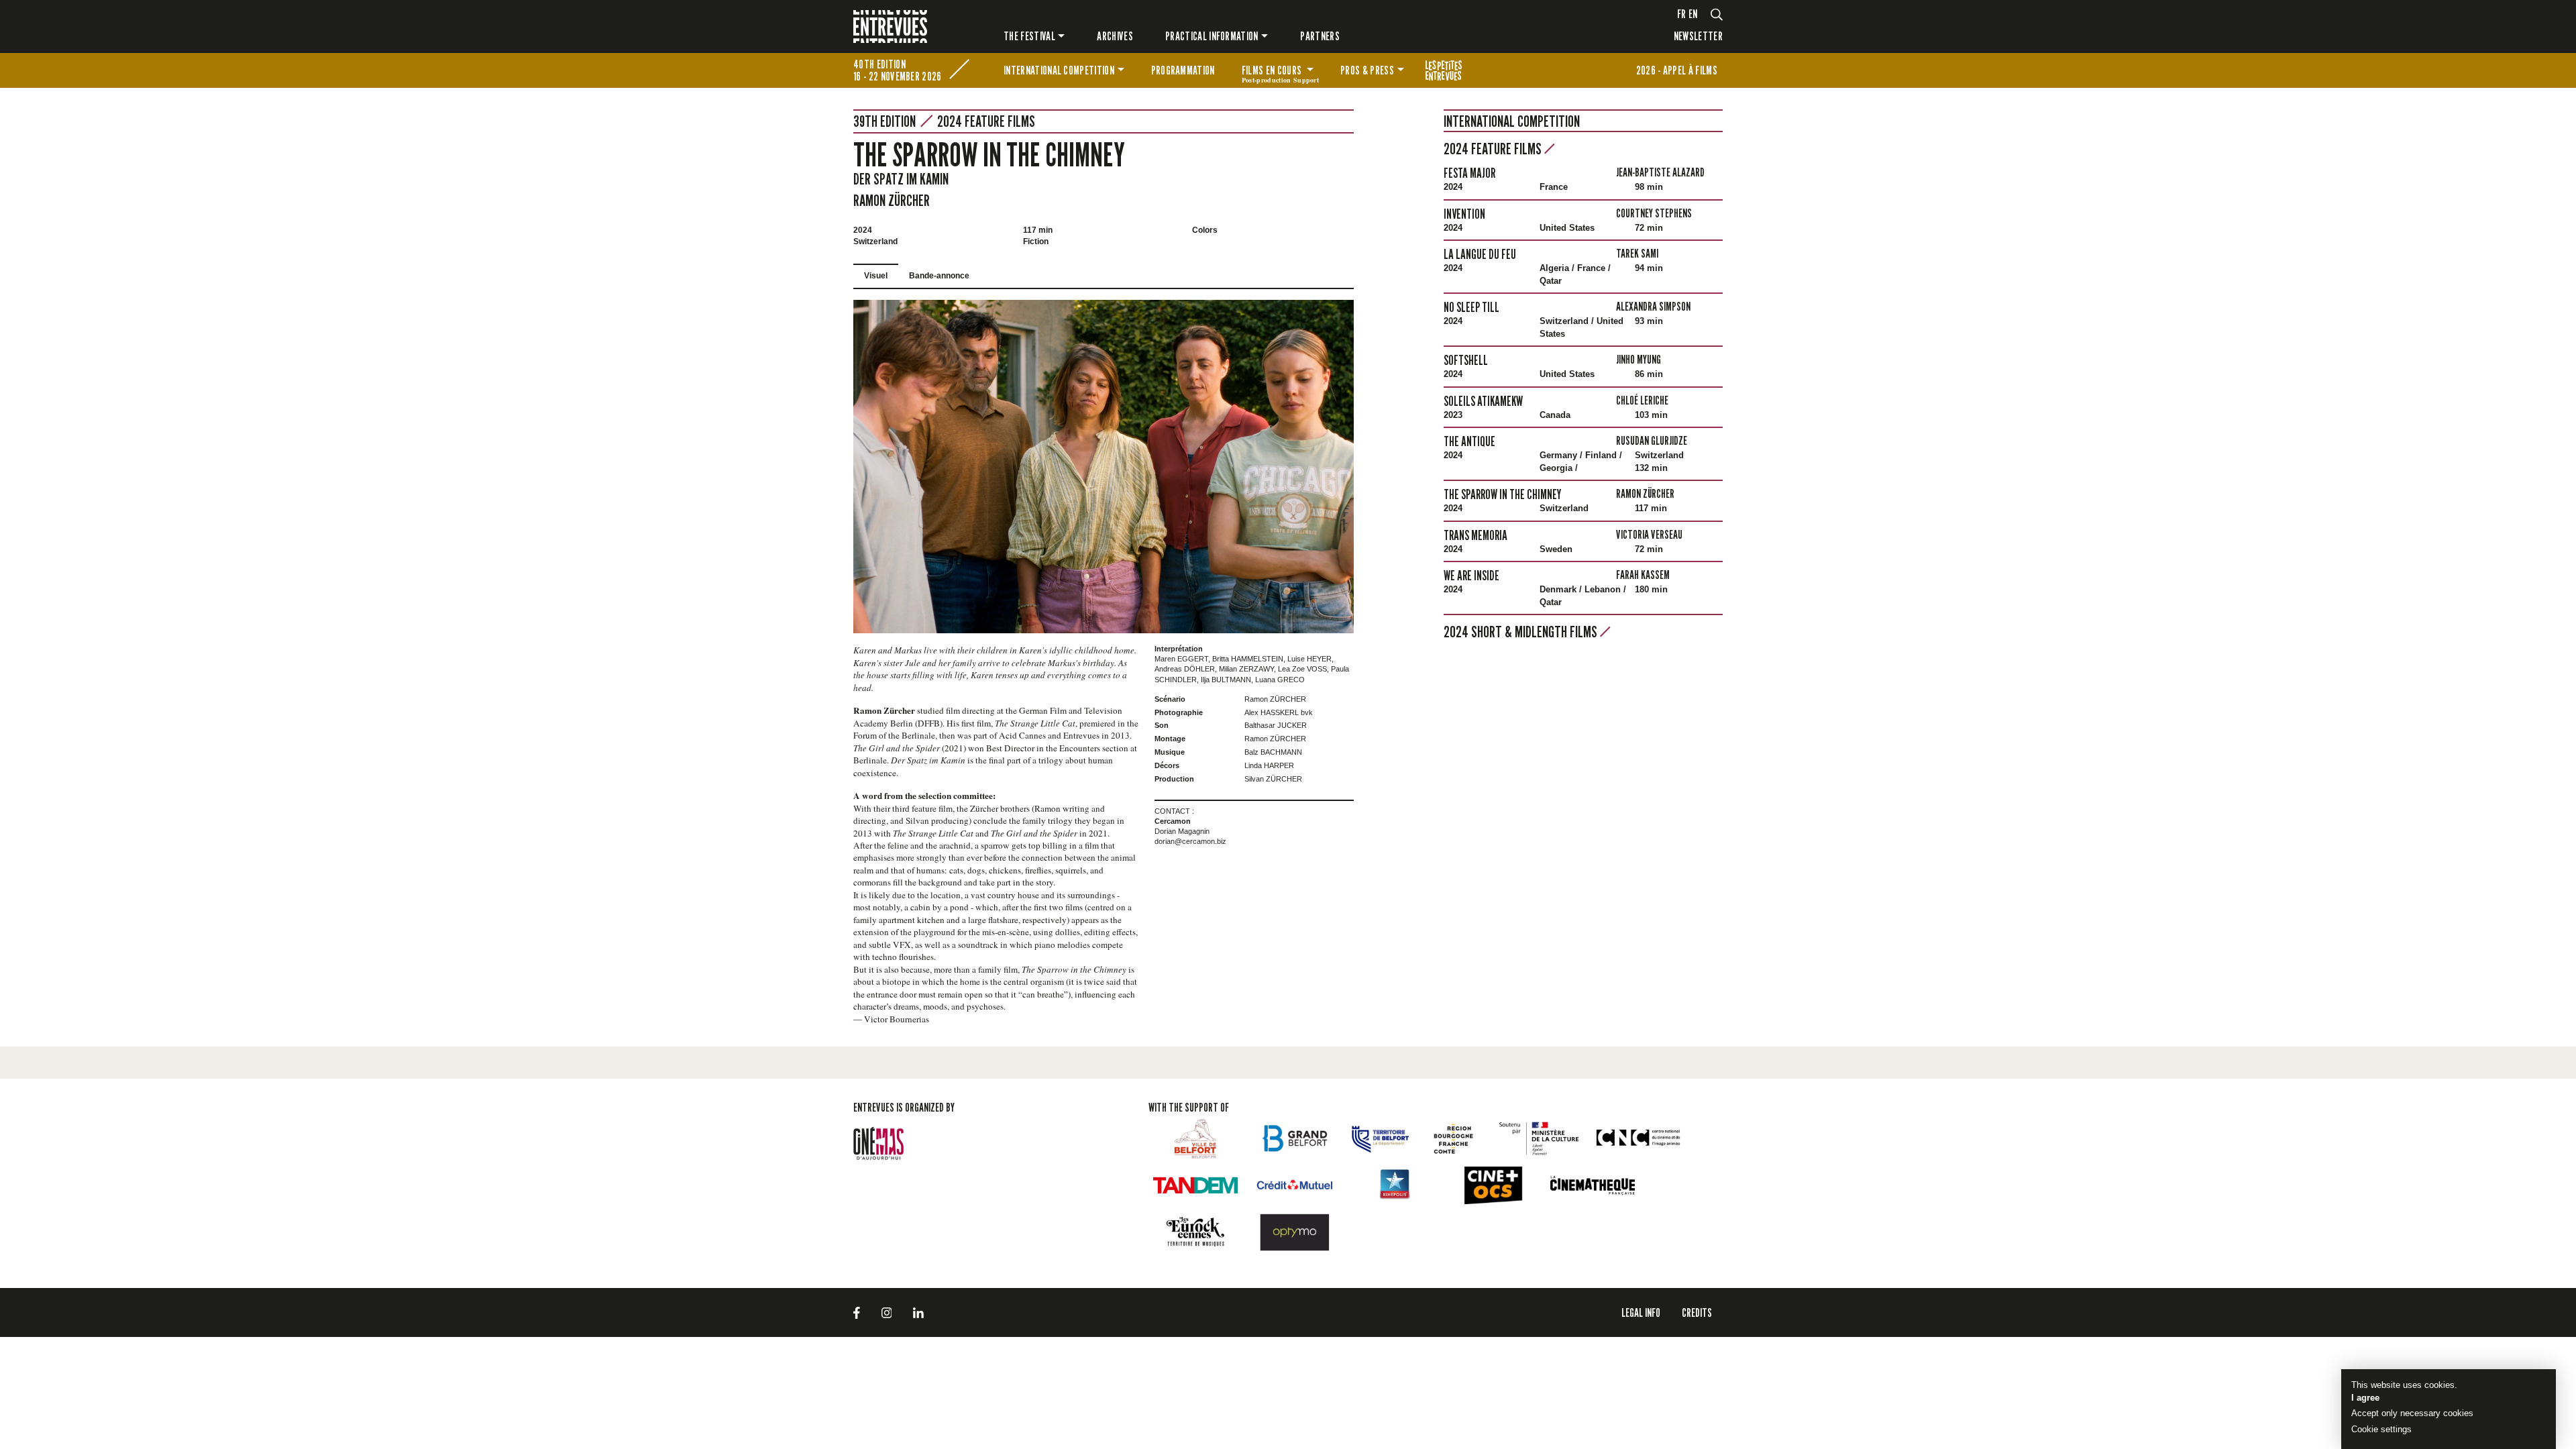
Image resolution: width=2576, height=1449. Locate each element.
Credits (1697, 1312)
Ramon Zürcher (892, 200)
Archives (1115, 36)
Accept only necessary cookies (2412, 1413)
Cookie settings (2381, 1429)
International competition (1059, 70)
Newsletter (1698, 36)
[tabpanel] (1104, 467)
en (1693, 14)
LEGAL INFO (1641, 1312)
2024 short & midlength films (1522, 632)
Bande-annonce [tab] (939, 276)
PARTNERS (1320, 36)
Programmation (1183, 70)
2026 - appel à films (1677, 70)
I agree (2365, 1398)
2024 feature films (986, 121)
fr (1682, 14)
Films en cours (1280, 72)
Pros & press (1367, 70)
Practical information (1212, 36)
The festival (1029, 36)
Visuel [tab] (876, 276)
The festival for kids (1444, 70)
